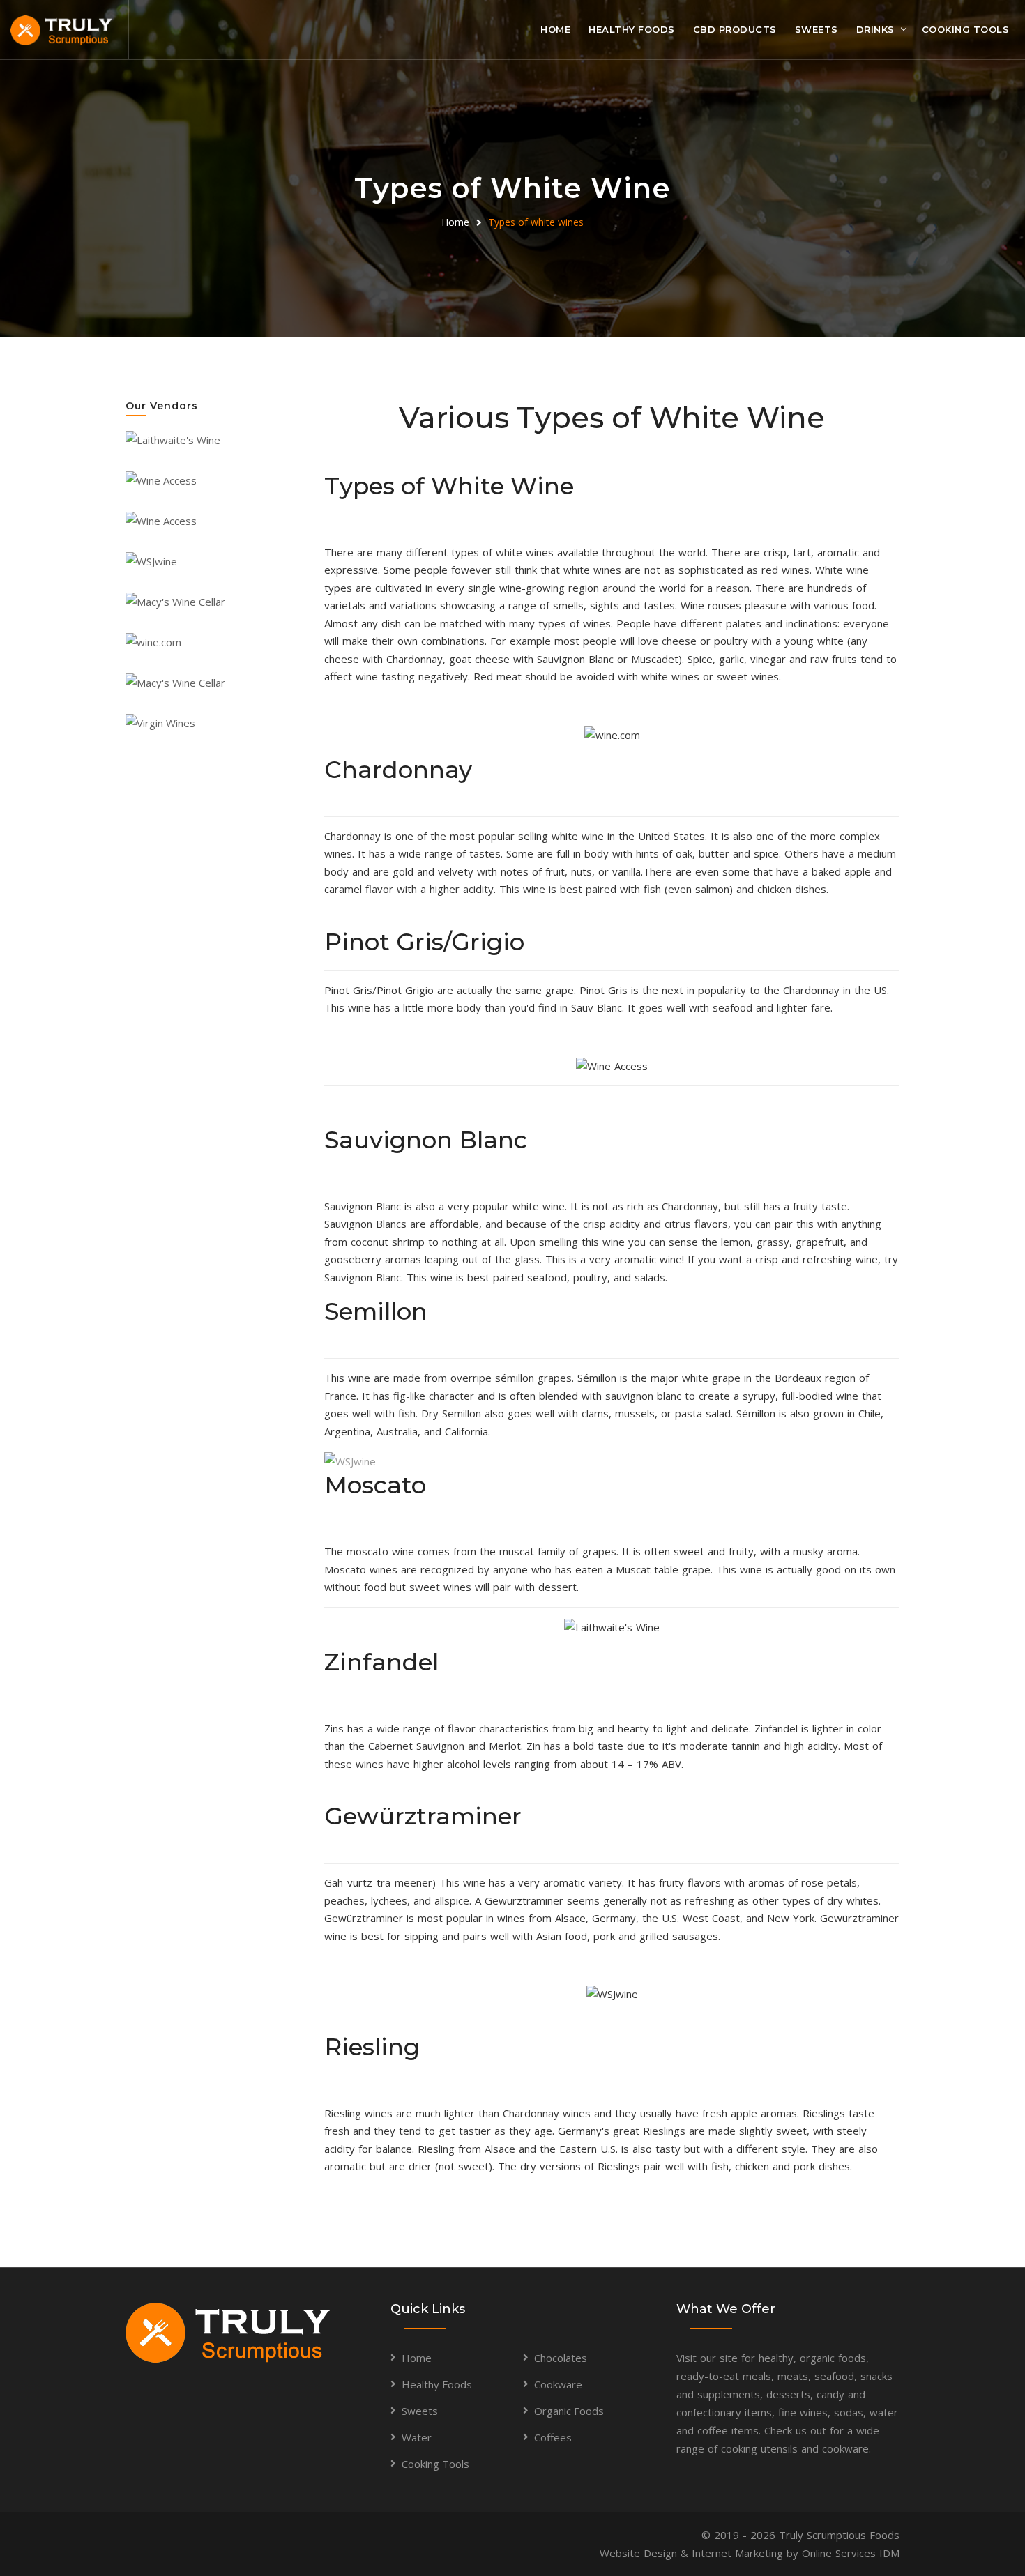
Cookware (558, 2384)
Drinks (875, 29)
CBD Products (735, 29)
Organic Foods (569, 2411)
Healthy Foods (632, 29)
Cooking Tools (966, 29)
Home (555, 29)
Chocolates (561, 2358)
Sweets (817, 29)
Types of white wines (536, 222)
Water (417, 2437)
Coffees (553, 2437)
